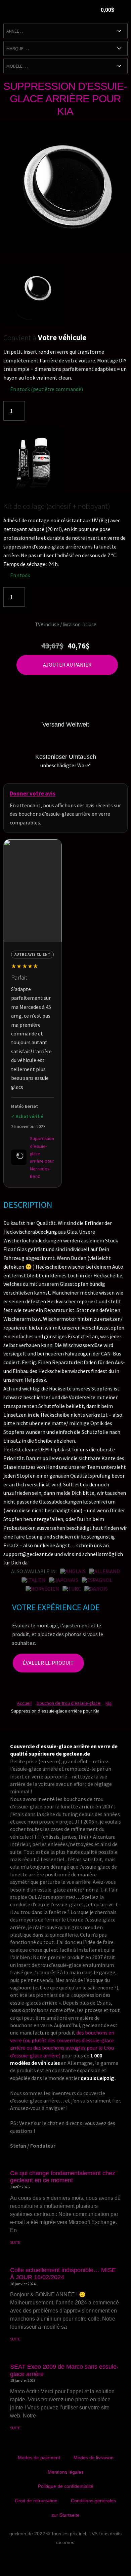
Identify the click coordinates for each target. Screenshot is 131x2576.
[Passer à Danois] (96, 1589)
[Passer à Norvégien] (42, 1589)
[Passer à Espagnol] (97, 1580)
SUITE (15, 2242)
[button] (72, 11)
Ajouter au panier (67, 665)
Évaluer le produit (48, 1663)
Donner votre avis (33, 793)
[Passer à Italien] (34, 1580)
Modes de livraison (94, 2458)
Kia (108, 1703)
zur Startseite (65, 2515)
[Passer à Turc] (72, 1589)
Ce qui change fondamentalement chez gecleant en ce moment (63, 2177)
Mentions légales (66, 2472)
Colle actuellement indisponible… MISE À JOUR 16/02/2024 (63, 2274)
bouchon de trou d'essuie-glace (69, 1703)
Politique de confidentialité (66, 2486)
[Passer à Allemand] (104, 1571)
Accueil (24, 1703)
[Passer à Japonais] (64, 1580)
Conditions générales (93, 2501)
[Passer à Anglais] (73, 1571)
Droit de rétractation (36, 2501)
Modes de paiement (39, 2458)
